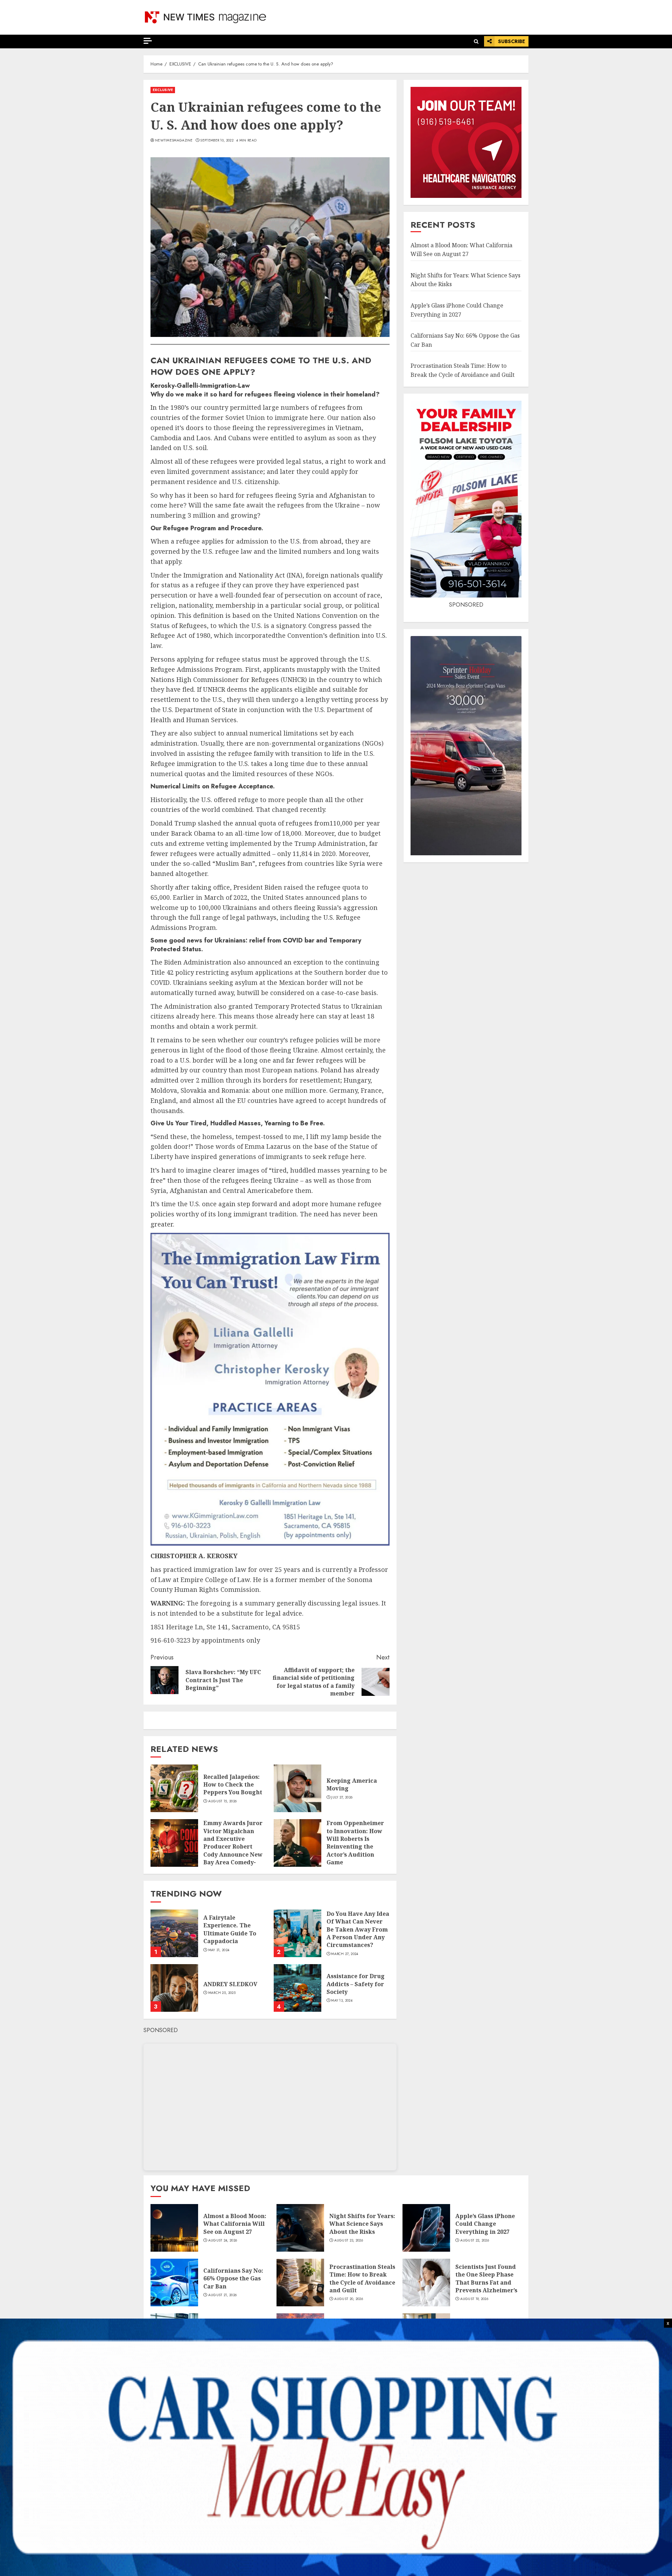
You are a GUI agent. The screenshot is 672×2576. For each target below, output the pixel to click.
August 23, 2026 (349, 2240)
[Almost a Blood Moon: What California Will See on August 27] (174, 2228)
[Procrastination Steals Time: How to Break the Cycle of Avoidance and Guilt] (300, 2283)
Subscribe (512, 41)
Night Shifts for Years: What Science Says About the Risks (362, 2224)
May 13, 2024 (342, 2001)
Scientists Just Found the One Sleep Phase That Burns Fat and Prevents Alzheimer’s (486, 2278)
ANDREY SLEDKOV (230, 1984)
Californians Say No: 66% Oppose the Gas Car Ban (233, 2278)
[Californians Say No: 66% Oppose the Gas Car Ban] (174, 2283)
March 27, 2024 (345, 1954)
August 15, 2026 (223, 1801)
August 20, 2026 (349, 2299)
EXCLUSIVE (163, 90)
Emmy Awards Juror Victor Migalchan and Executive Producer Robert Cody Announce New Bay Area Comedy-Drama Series (233, 1846)
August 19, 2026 (474, 2299)
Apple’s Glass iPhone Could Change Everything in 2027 (485, 2224)
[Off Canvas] (148, 41)
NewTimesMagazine (174, 140)
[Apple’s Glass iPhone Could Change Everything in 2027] (426, 2228)
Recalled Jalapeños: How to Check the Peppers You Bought (233, 1785)
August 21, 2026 (223, 2295)
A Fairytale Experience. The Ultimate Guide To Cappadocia (230, 1929)
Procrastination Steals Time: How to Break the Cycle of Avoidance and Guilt (362, 2278)
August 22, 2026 (475, 2240)
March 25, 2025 (222, 1993)
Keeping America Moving (352, 1784)
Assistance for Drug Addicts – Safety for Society (356, 1984)
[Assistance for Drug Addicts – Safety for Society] (297, 1988)
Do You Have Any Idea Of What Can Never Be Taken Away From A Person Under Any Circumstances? (358, 1929)
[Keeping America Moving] (297, 1788)
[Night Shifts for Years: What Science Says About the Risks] (300, 2228)
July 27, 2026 (342, 1797)
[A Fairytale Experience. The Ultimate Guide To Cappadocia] (174, 1933)
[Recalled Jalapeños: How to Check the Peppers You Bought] (174, 1788)
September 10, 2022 (217, 140)
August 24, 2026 (223, 2240)
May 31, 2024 (219, 1950)
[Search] (476, 42)
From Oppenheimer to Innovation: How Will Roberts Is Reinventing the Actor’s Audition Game (355, 1843)
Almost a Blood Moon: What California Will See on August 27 (235, 2224)
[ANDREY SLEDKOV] (174, 1988)
